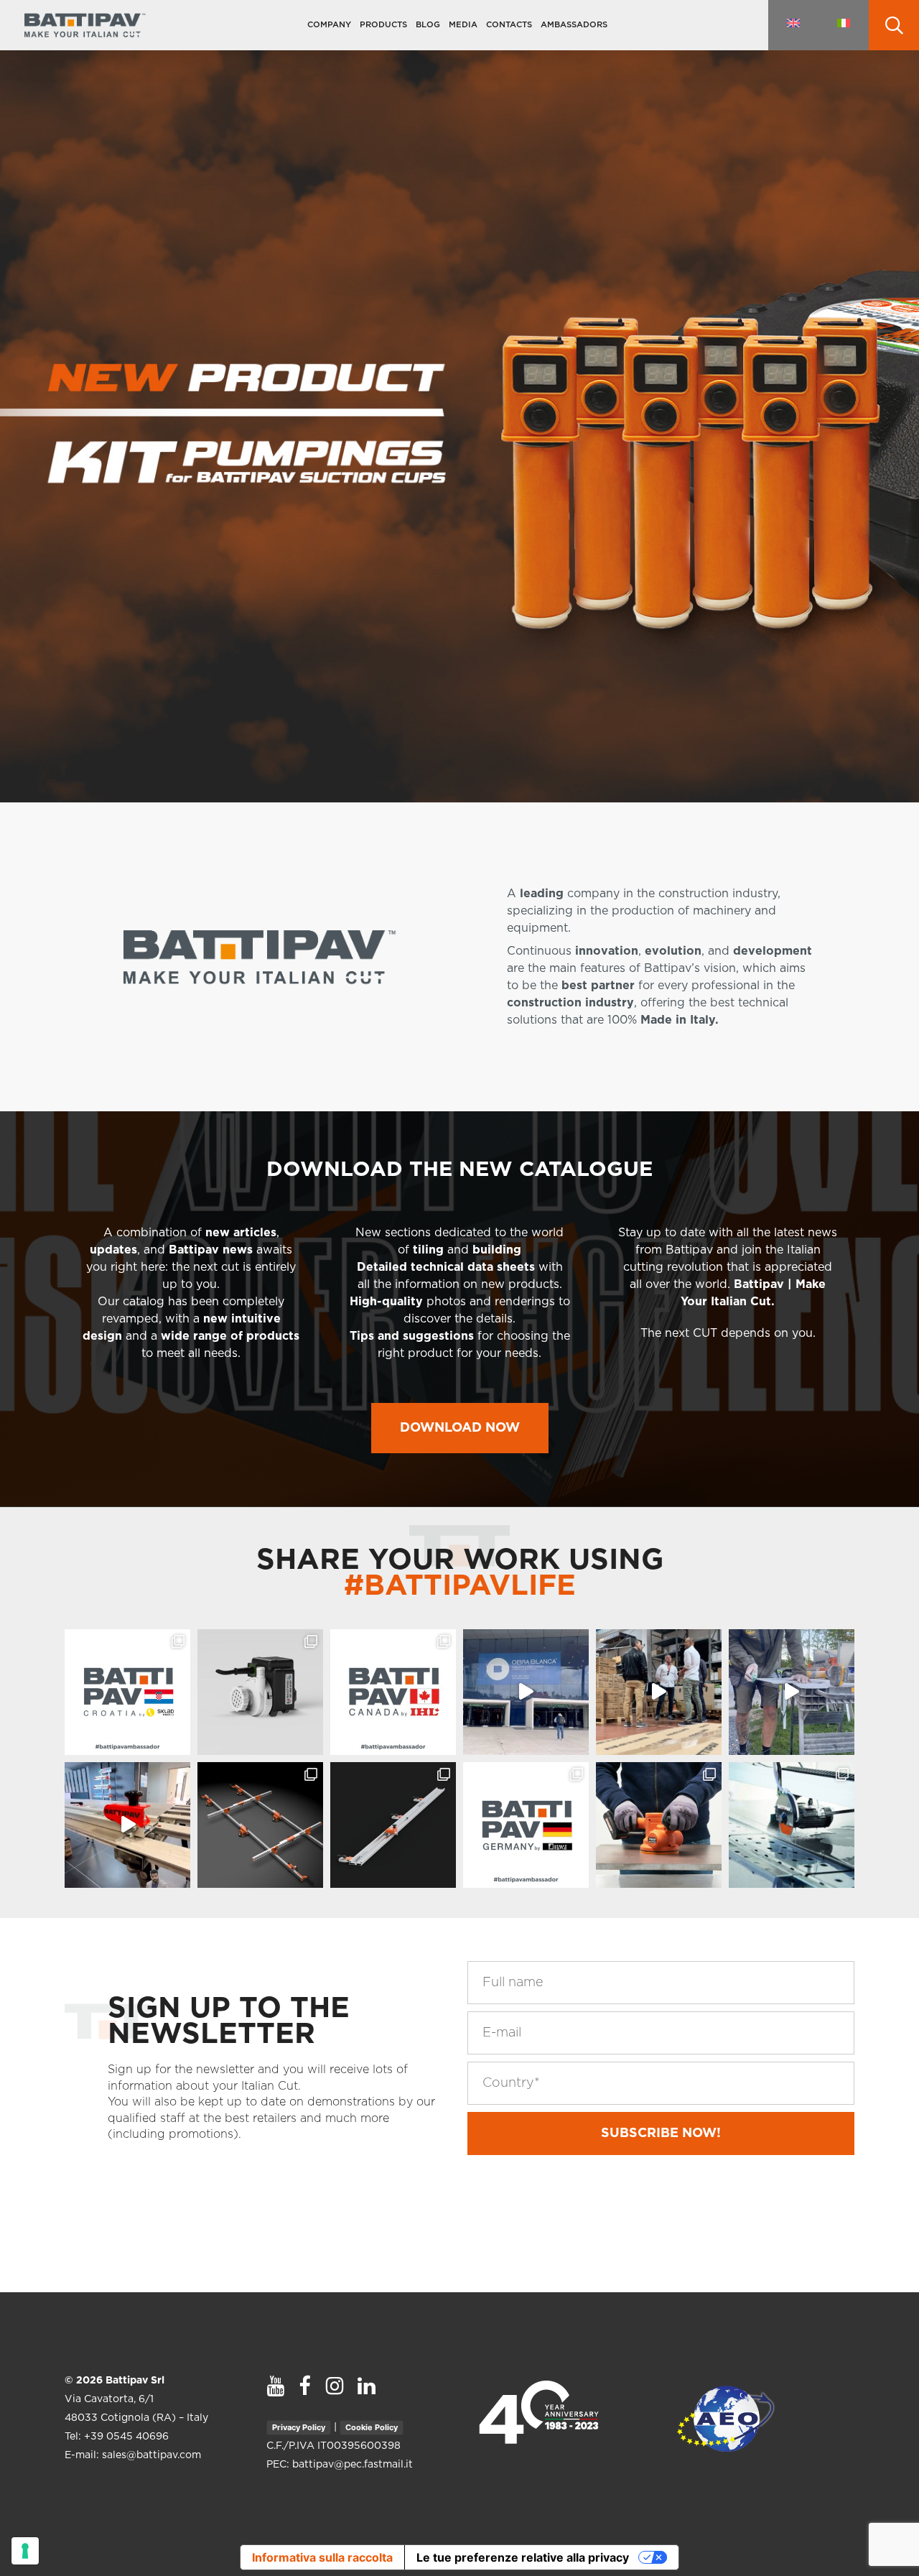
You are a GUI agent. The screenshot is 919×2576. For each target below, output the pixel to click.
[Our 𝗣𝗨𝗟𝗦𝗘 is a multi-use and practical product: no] (659, 1825)
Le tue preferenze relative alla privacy (523, 2557)
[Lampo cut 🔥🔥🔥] (127, 1825)
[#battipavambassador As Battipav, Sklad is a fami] (127, 1692)
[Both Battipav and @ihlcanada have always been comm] (393, 1692)
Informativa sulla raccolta (322, 2557)
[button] (460, 1428)
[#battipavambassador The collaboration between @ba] (526, 1825)
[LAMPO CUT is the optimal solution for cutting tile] (393, 1825)
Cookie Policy (372, 2427)
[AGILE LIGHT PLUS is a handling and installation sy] (260, 1825)
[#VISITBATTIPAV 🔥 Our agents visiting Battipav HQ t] (659, 1692)
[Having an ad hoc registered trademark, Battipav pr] (260, 1692)
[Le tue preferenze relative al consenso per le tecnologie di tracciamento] (25, 2551)
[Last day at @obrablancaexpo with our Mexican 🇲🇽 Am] (526, 1692)
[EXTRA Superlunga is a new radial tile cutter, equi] (792, 1825)
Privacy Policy (299, 2427)
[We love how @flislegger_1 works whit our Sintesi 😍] (792, 1692)
